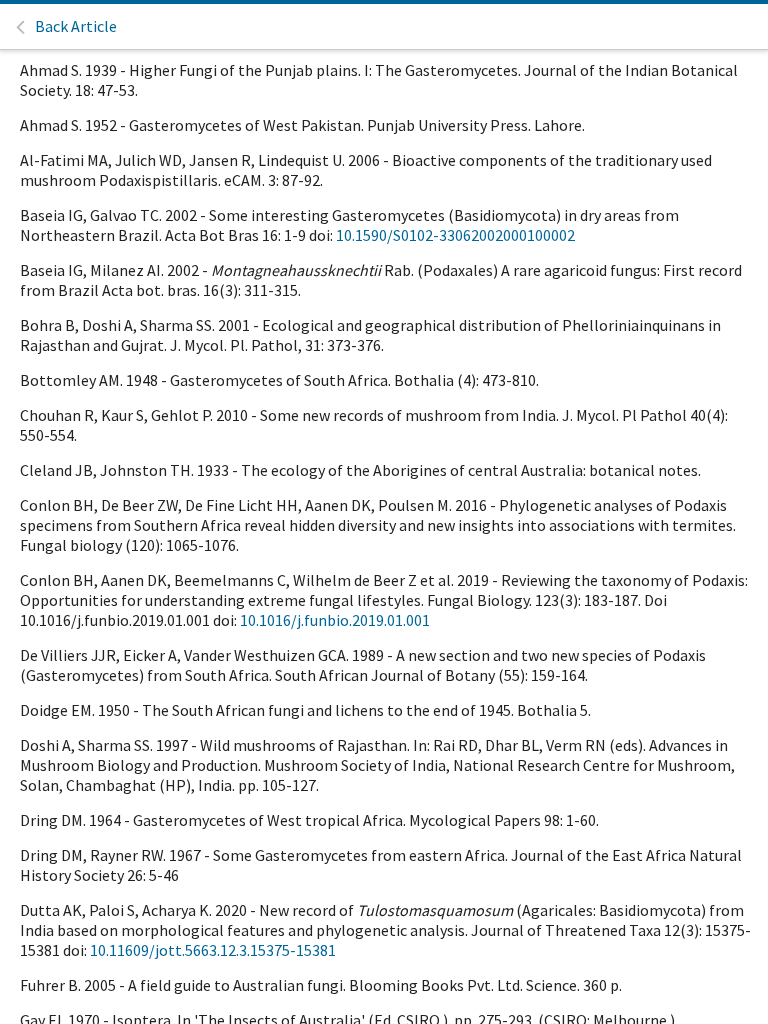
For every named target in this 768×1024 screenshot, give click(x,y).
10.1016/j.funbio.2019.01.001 (335, 620)
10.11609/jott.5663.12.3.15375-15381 (213, 950)
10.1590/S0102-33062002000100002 (455, 235)
